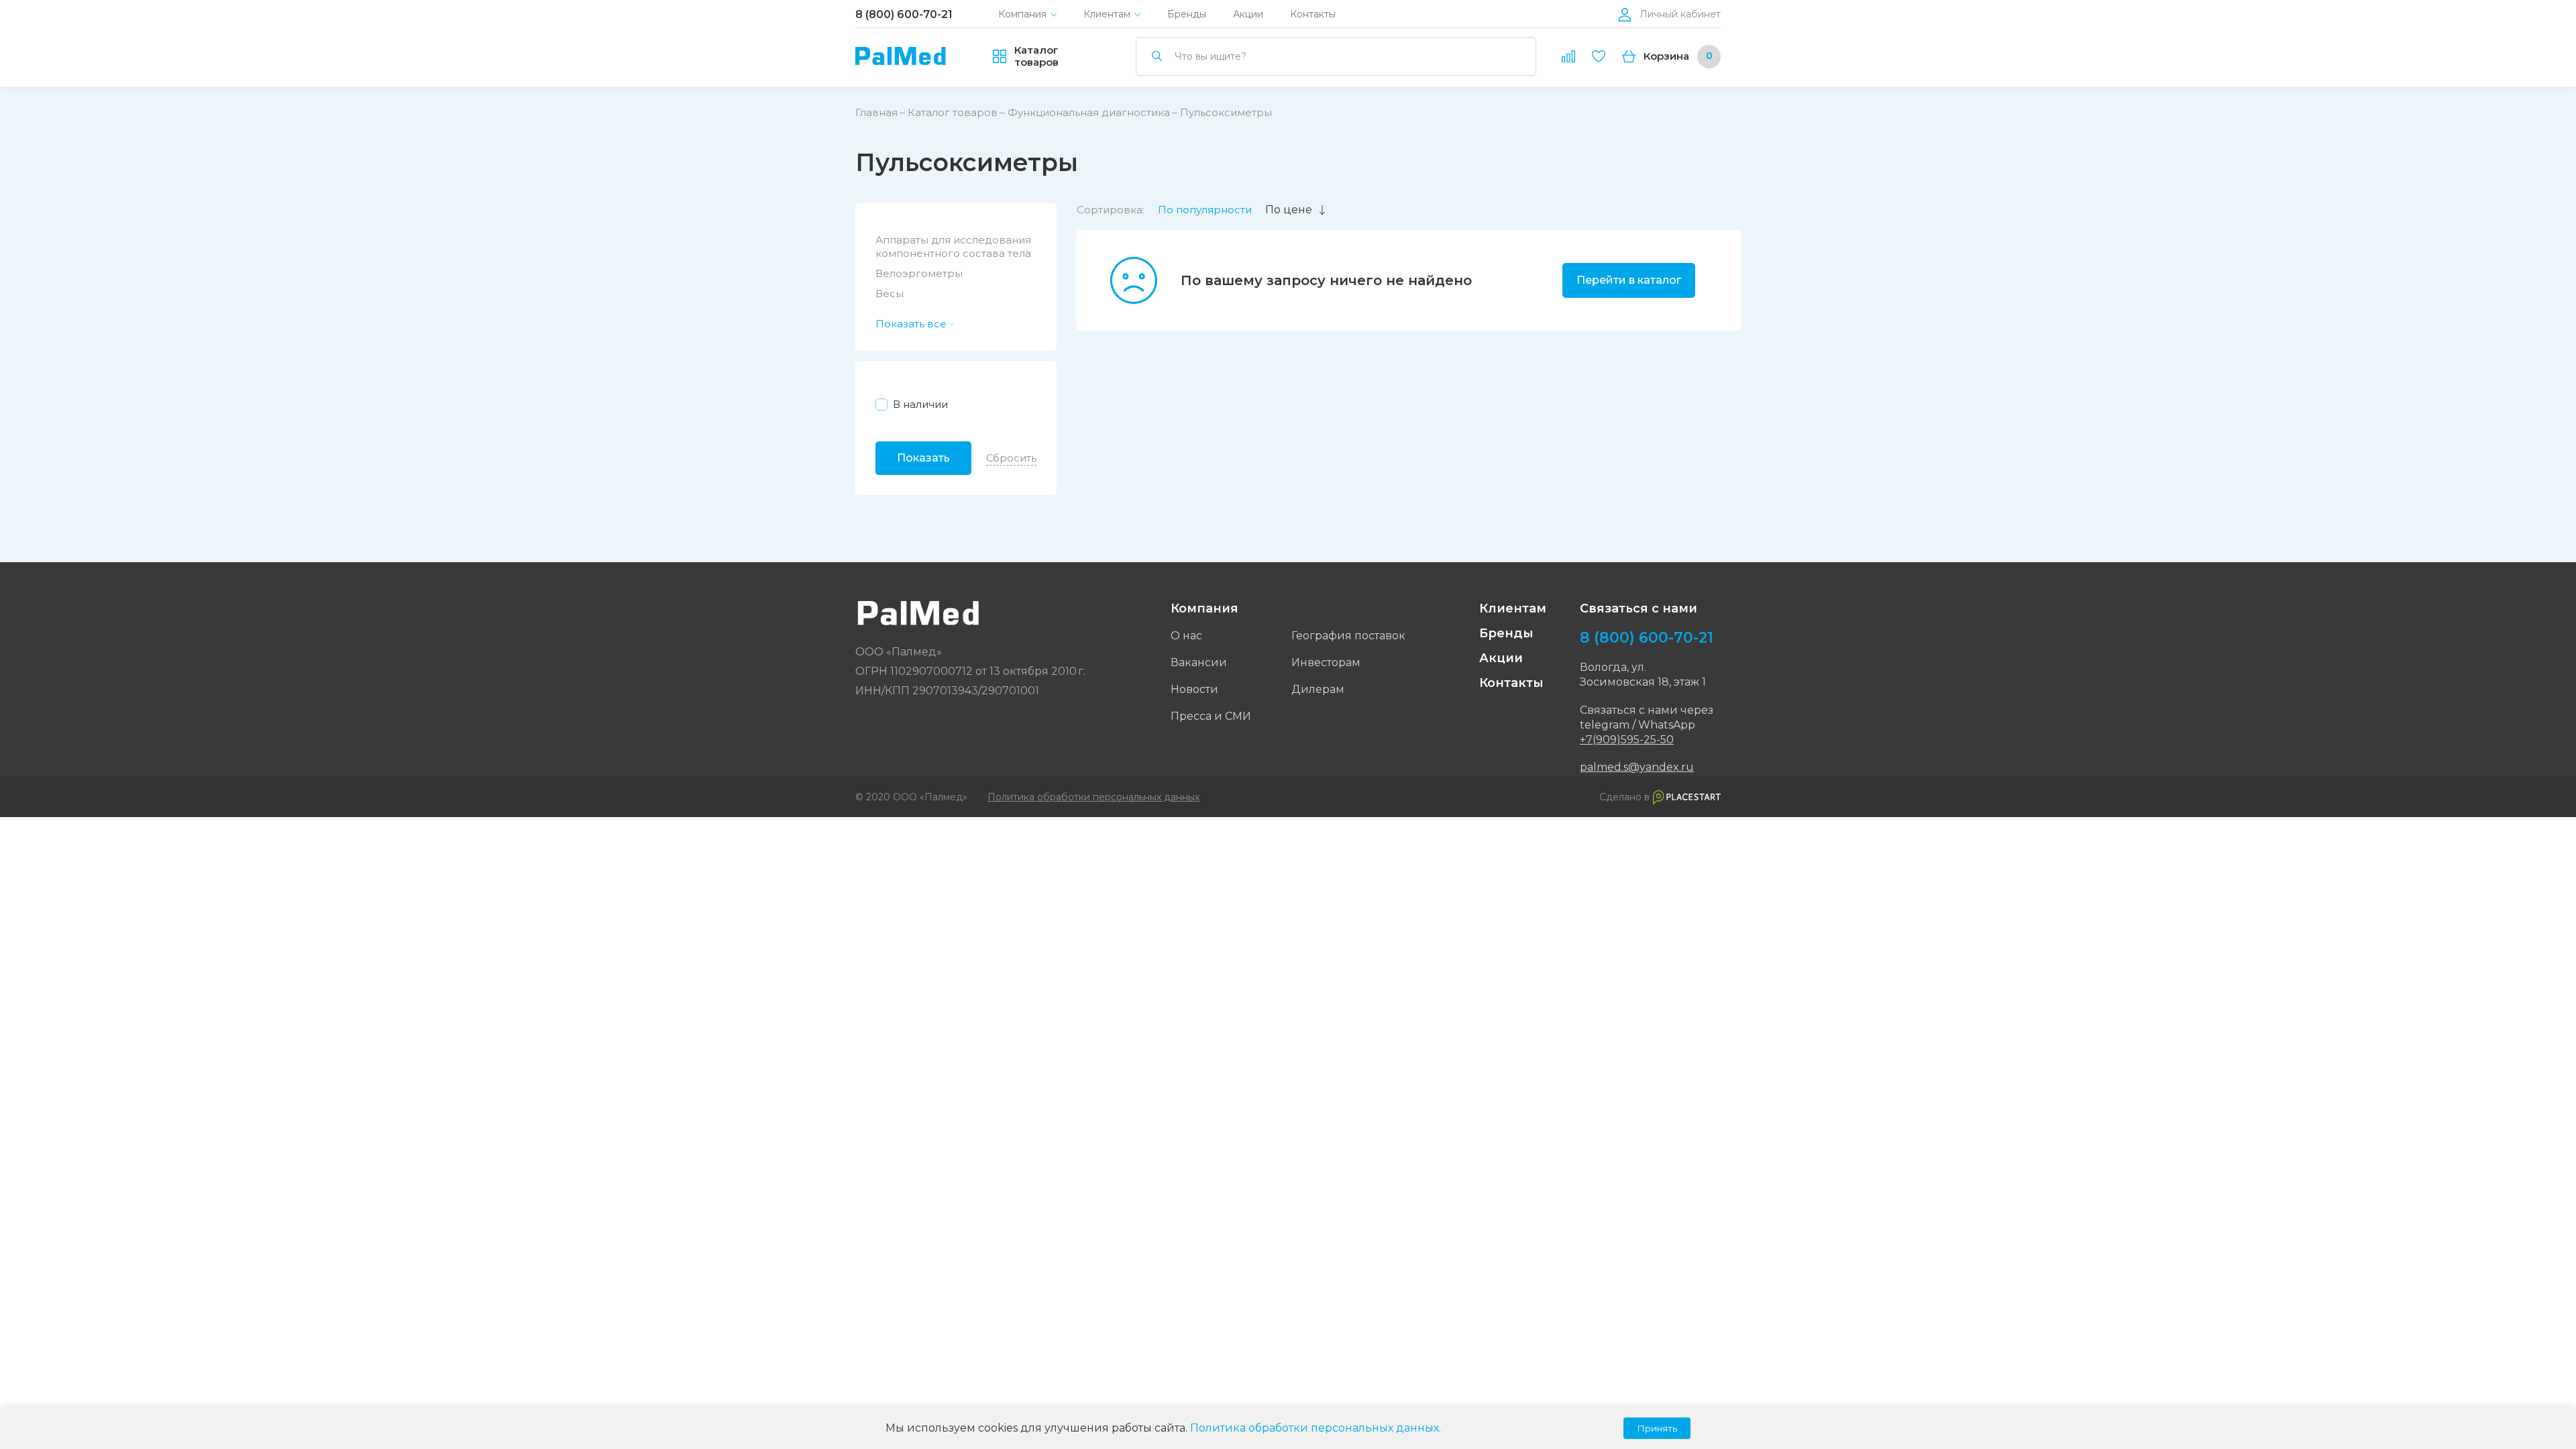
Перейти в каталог (1629, 280)
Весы (890, 293)
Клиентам (1107, 14)
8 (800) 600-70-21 (904, 14)
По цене (1289, 210)
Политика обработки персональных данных (1093, 797)
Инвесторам (1326, 662)
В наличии (920, 404)
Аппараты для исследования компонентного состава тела (953, 247)
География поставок (1348, 636)
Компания (1022, 14)
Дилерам (1318, 689)
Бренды (1187, 14)
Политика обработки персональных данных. (1316, 1428)
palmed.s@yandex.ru (1637, 767)
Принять (1657, 1428)
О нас (1186, 636)
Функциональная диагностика (1089, 112)
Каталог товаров (953, 112)
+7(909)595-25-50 (1627, 740)
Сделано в (1624, 797)
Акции (1248, 14)
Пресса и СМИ (1211, 716)
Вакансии (1199, 662)
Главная (876, 112)
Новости (1194, 689)
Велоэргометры (919, 273)
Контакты (1313, 14)
